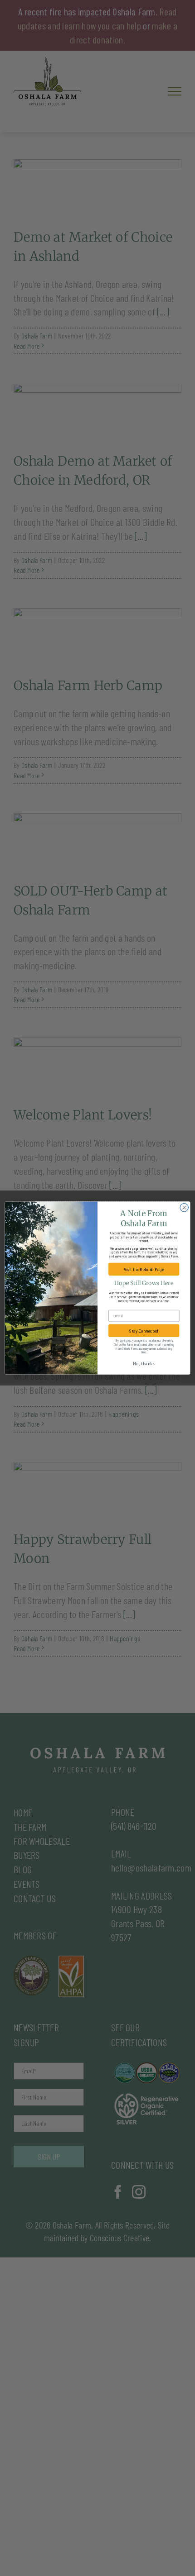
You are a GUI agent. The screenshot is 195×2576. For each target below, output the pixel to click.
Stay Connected (144, 1331)
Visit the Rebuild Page (144, 1269)
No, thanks (144, 1364)
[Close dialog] (184, 1208)
